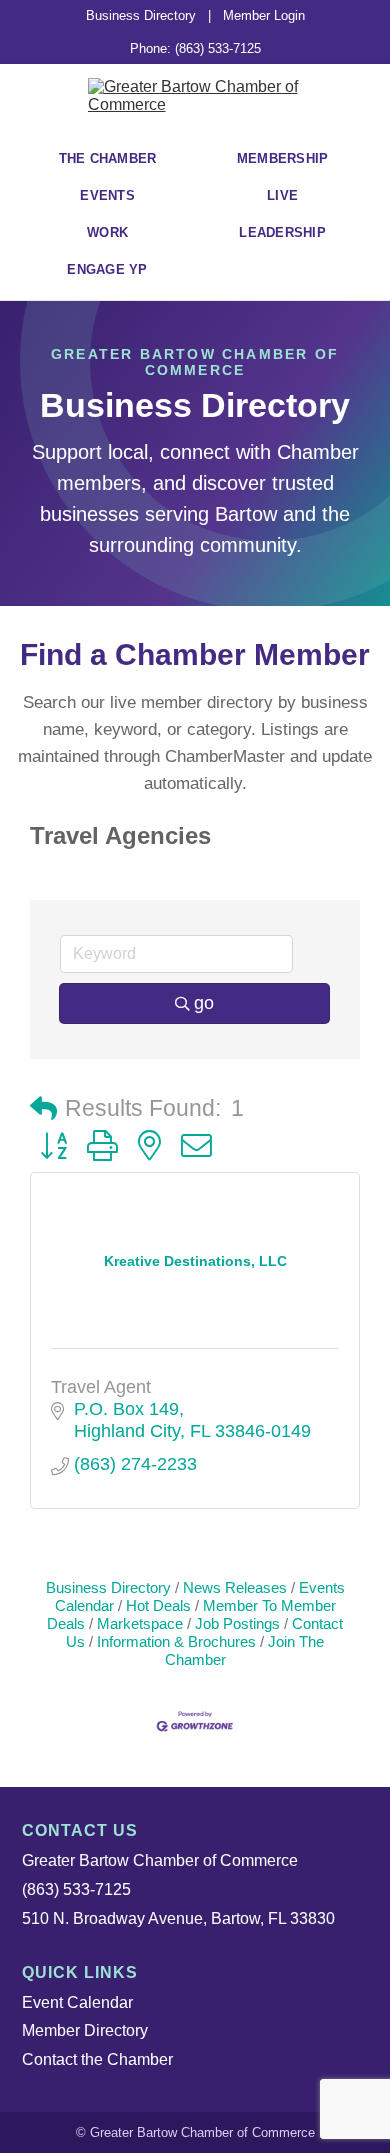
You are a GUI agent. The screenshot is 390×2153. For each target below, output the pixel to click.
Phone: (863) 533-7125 (195, 48)
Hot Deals (158, 1605)
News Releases (235, 1587)
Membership (283, 158)
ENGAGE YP (107, 269)
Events (107, 195)
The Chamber (108, 158)
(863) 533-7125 (76, 1889)
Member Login (264, 15)
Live (282, 195)
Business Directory (141, 15)
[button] (43, 1109)
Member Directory (85, 2030)
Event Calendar (77, 2002)
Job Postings (237, 1623)
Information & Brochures (176, 1641)
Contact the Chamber (97, 2059)
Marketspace (140, 1623)
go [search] (204, 1003)
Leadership (282, 232)
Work (107, 232)
